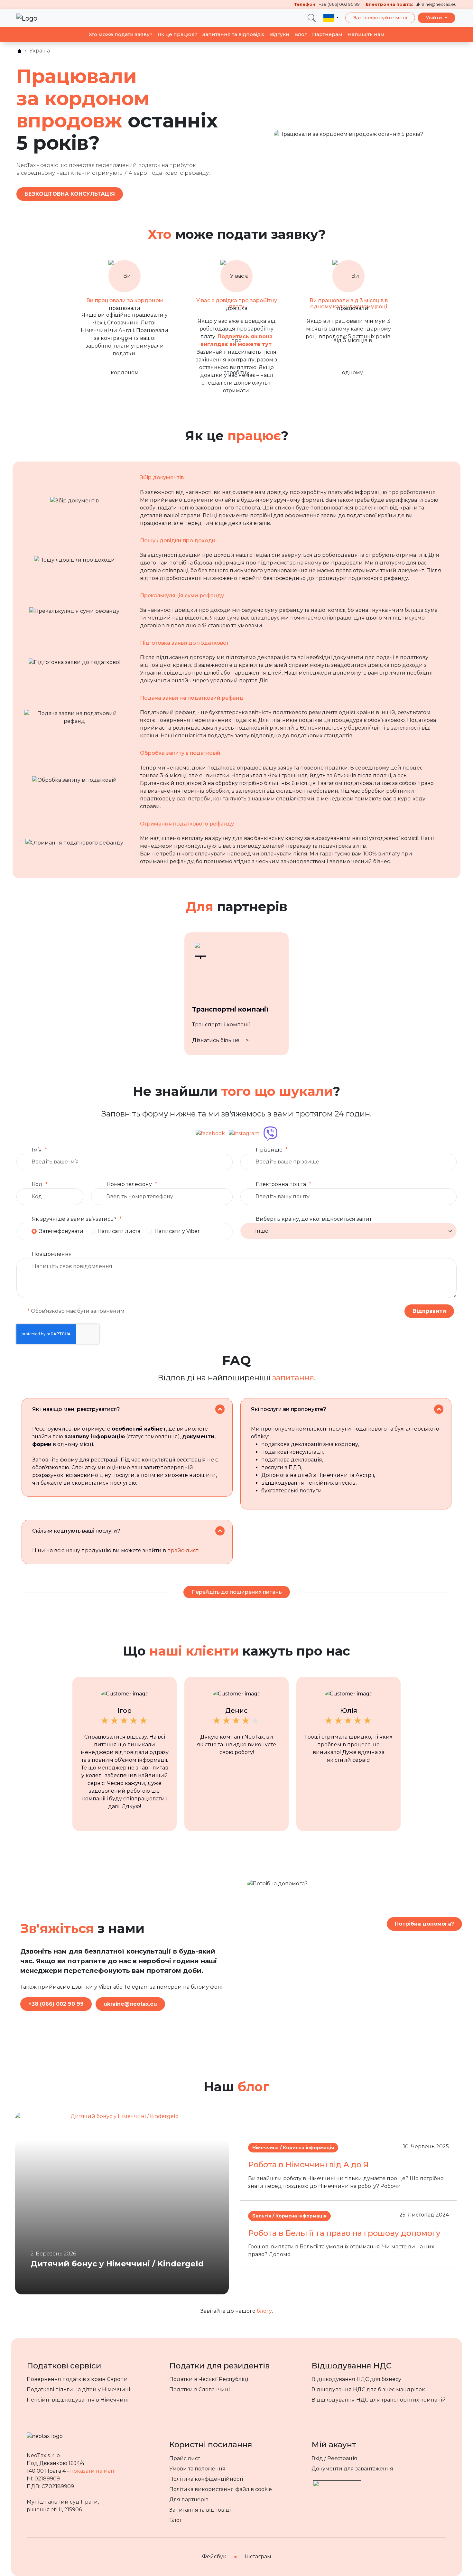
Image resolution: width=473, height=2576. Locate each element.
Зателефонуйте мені (380, 18)
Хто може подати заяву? (121, 34)
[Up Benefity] (337, 2484)
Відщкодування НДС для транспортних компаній (379, 2400)
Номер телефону (129, 1184)
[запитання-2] (439, 1409)
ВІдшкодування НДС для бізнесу (356, 2379)
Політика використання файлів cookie (221, 2489)
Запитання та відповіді (200, 2510)
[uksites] (19, 51)
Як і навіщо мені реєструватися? (76, 1409)
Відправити (429, 1311)
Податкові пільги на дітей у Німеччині (78, 2389)
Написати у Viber (177, 1231)
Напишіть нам (366, 34)
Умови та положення (197, 2469)
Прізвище (269, 1150)
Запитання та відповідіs (233, 34)
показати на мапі (93, 2471)
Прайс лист (185, 2458)
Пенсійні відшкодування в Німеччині (78, 2400)
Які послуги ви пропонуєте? (289, 1409)
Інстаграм (258, 2557)
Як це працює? (177, 34)
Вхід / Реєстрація (334, 2458)
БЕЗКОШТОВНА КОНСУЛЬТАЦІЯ (70, 194)
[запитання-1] (220, 1409)
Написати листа (119, 1231)
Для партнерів (189, 2500)
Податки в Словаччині (199, 2389)
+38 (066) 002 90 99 (56, 2004)
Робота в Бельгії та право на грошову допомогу (344, 2233)
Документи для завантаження (352, 2469)
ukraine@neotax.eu (130, 2004)
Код (37, 1184)
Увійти (435, 18)
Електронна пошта (281, 1184)
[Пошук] (312, 18)
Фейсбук (214, 2557)
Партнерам (327, 34)
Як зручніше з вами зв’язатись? (74, 1219)
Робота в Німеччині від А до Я (308, 2165)
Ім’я (37, 1150)
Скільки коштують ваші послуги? (76, 1531)
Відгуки (279, 34)
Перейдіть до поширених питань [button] (237, 1592)
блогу (264, 2311)
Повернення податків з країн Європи (77, 2379)
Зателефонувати (61, 1231)
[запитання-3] (220, 1531)
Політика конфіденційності (206, 2479)
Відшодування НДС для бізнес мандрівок (368, 2389)
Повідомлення (52, 1254)
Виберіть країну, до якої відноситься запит (314, 1219)
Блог (301, 34)
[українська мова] (331, 18)
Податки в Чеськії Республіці (209, 2379)
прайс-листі (183, 1550)
